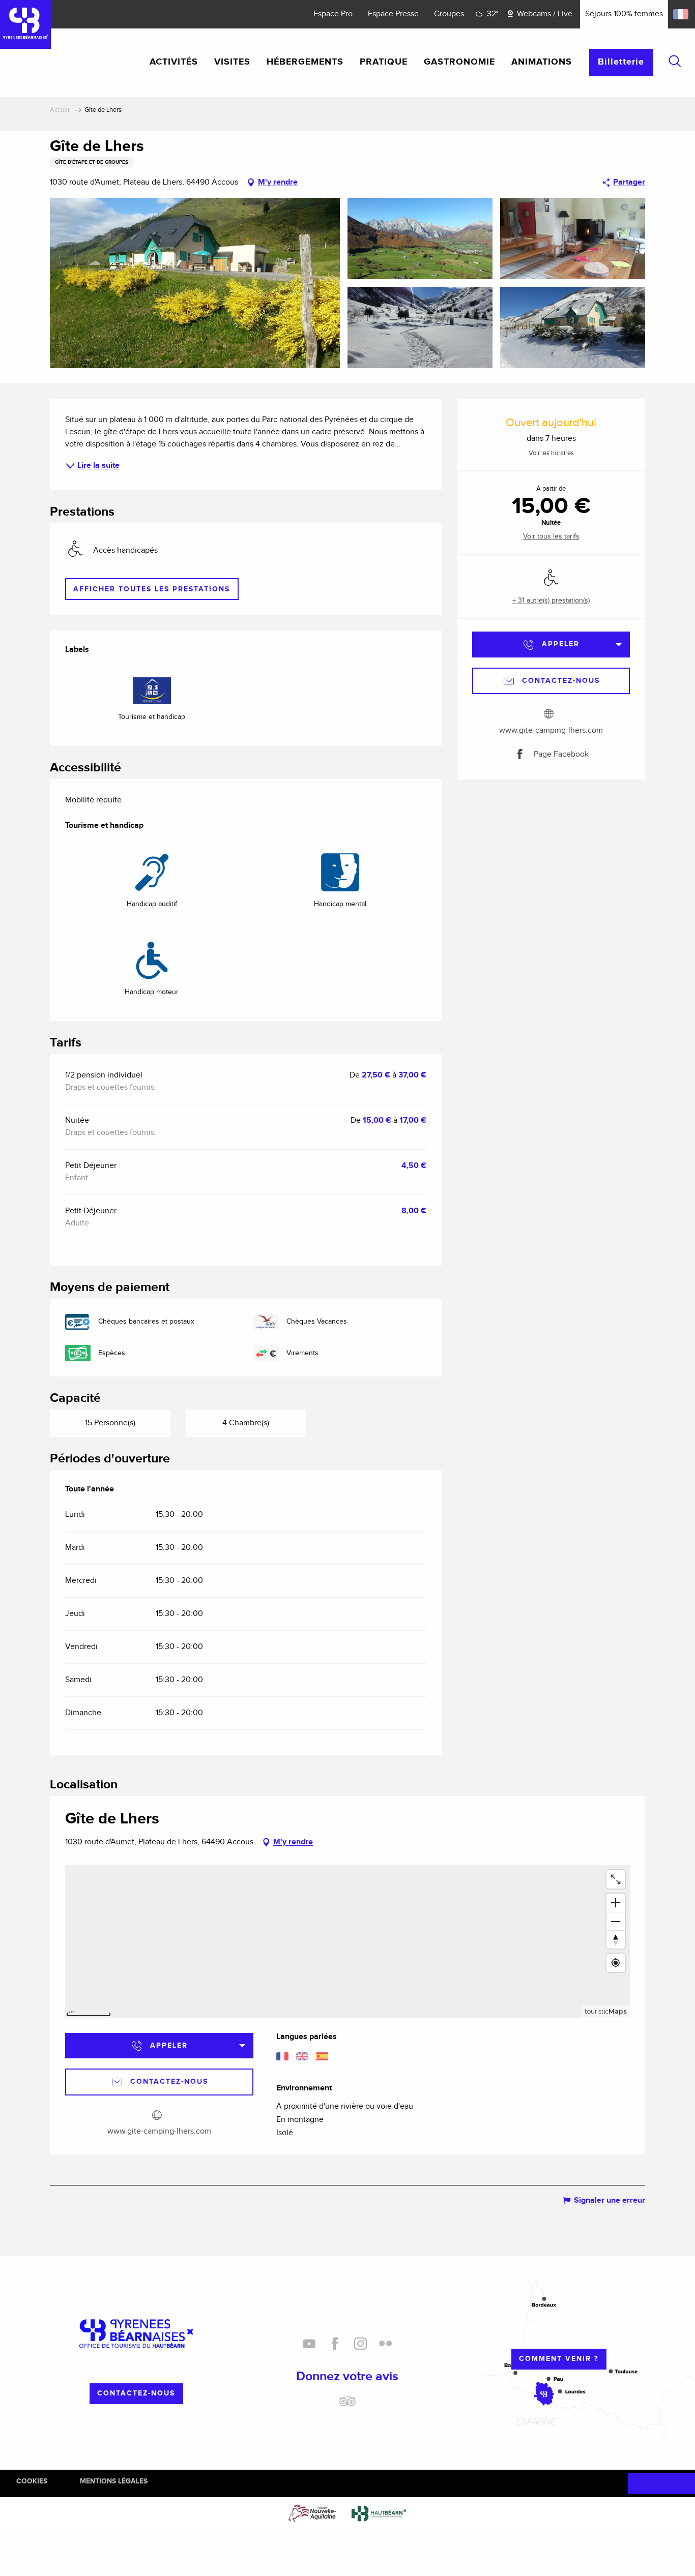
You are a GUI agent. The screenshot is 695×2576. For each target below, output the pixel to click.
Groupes (449, 14)
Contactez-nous (136, 2393)
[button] (675, 61)
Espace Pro (333, 14)
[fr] (682, 14)
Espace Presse (393, 14)
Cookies (32, 2481)
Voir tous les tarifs (551, 536)
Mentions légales (114, 2481)
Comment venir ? (559, 2359)
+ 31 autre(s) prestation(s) (551, 601)
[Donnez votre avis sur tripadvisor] (347, 2405)
